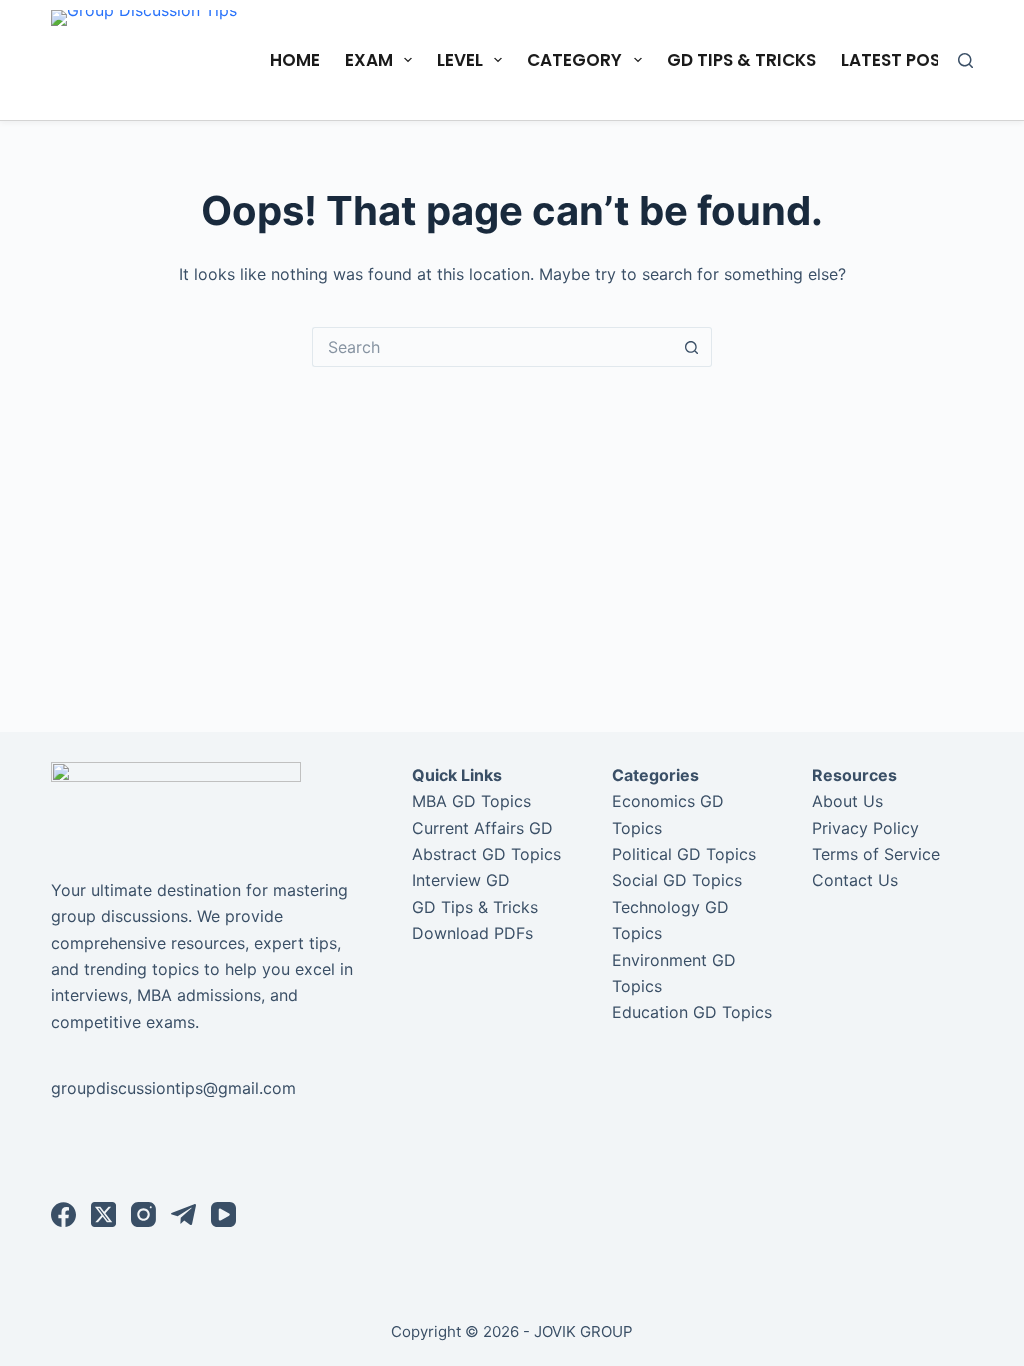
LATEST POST (896, 60)
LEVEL (460, 60)
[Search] (965, 60)
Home (295, 60)
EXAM (369, 60)
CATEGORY (574, 60)
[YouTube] (223, 1214)
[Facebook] (63, 1214)
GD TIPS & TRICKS (741, 60)
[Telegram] (183, 1214)
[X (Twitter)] (103, 1214)
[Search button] (692, 347)
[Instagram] (143, 1214)
